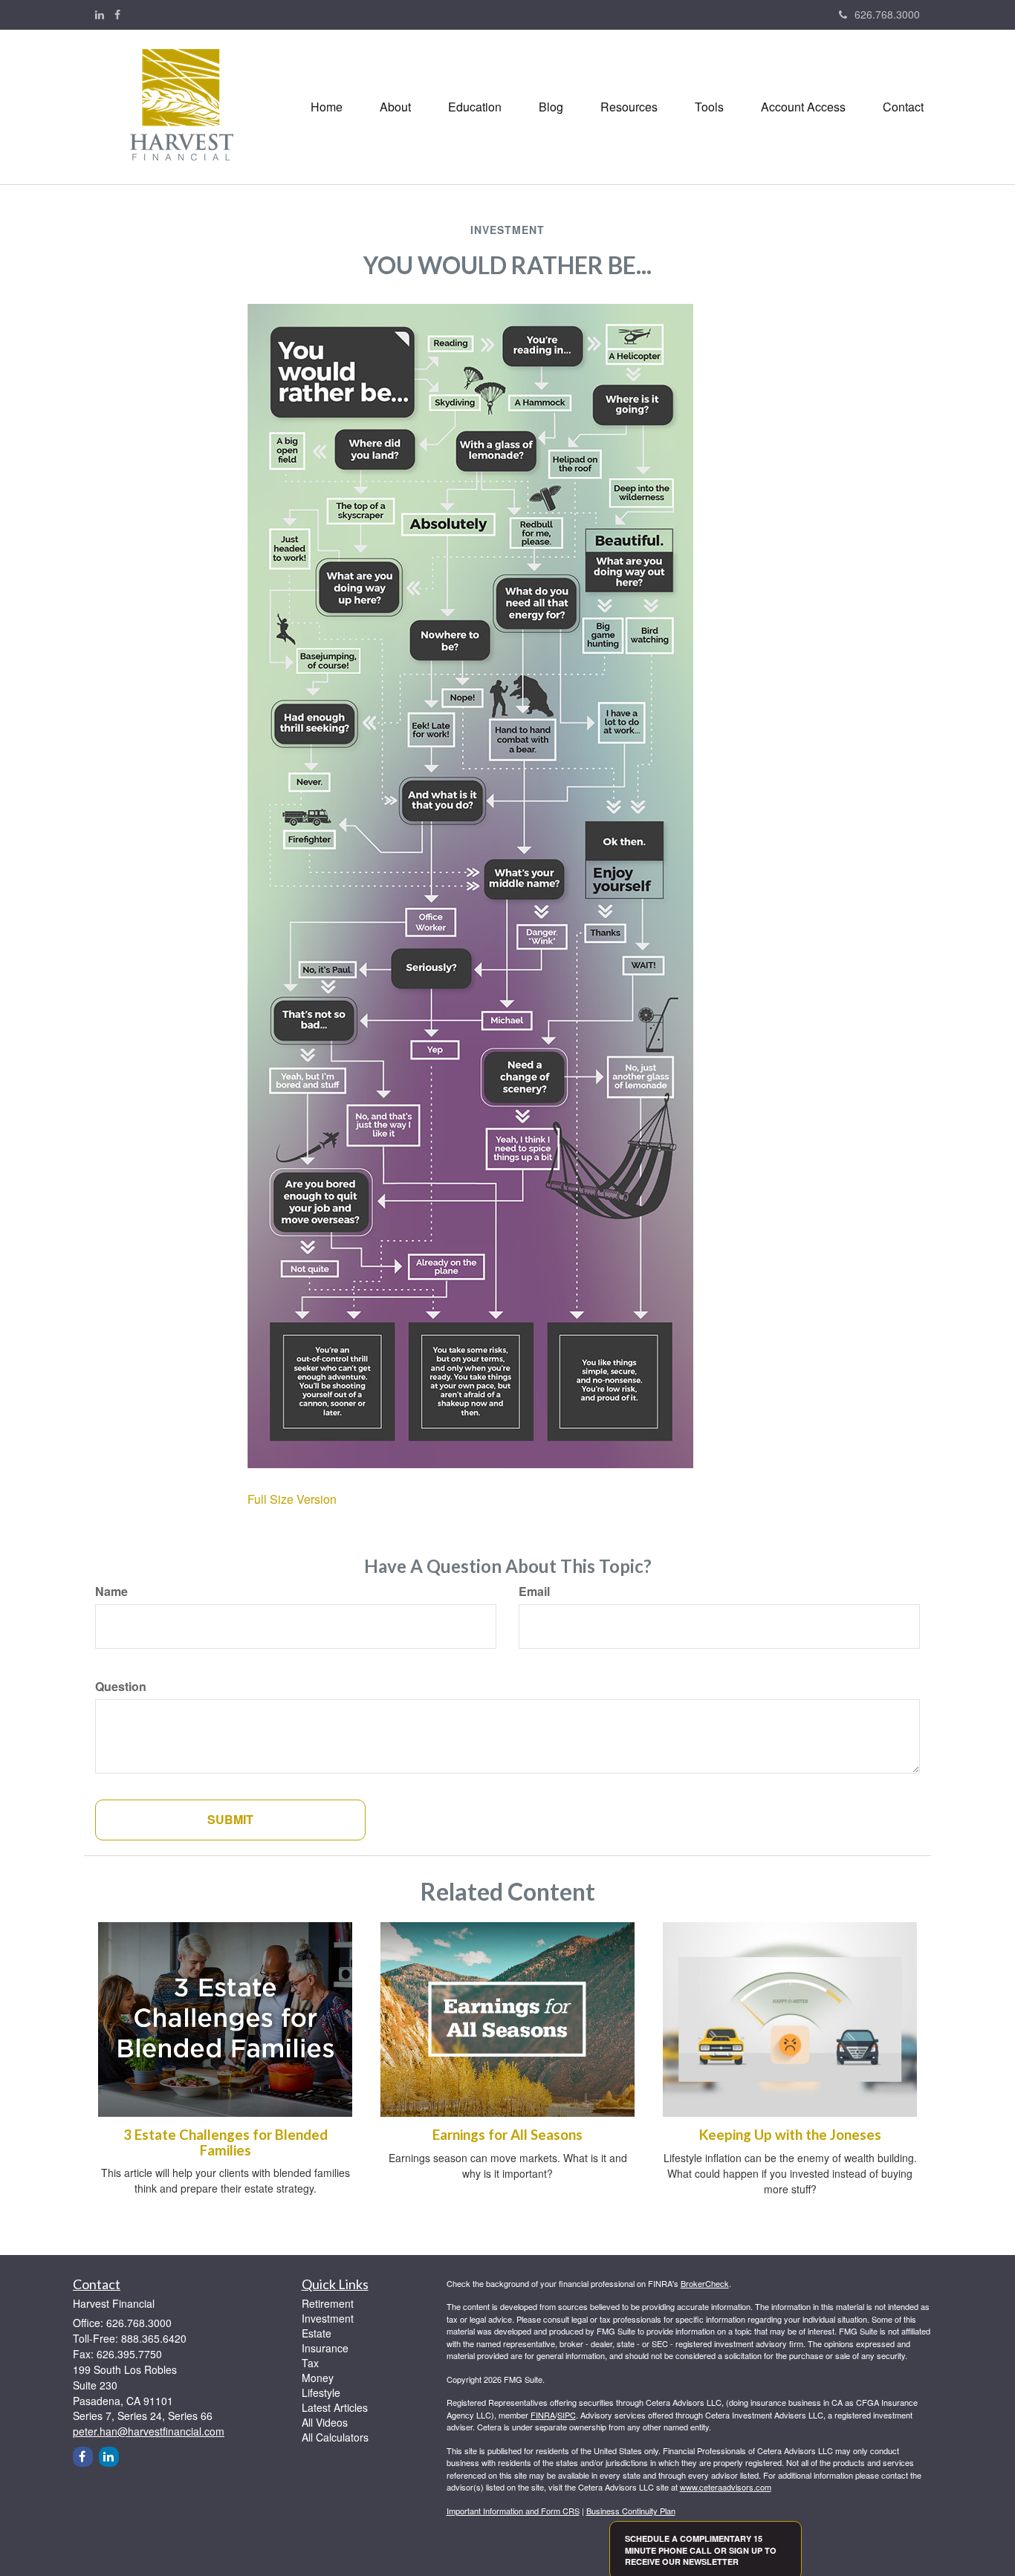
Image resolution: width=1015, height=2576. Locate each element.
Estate (317, 2333)
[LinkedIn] (100, 14)
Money (318, 2378)
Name (111, 1592)
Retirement (328, 2303)
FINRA (543, 2415)
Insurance (325, 2348)
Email (534, 1592)
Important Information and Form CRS (513, 2511)
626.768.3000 (887, 14)
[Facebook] (117, 14)
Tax (310, 2363)
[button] (395, 107)
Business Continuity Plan (631, 2511)
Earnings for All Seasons (507, 2135)
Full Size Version (292, 1499)
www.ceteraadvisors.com (726, 2487)
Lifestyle (321, 2392)
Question (121, 1687)
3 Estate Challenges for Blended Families (226, 2142)
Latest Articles (335, 2407)
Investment (328, 2318)
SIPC (567, 2415)
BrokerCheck (705, 2283)
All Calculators (335, 2437)
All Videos (325, 2422)
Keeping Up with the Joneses (790, 2135)
